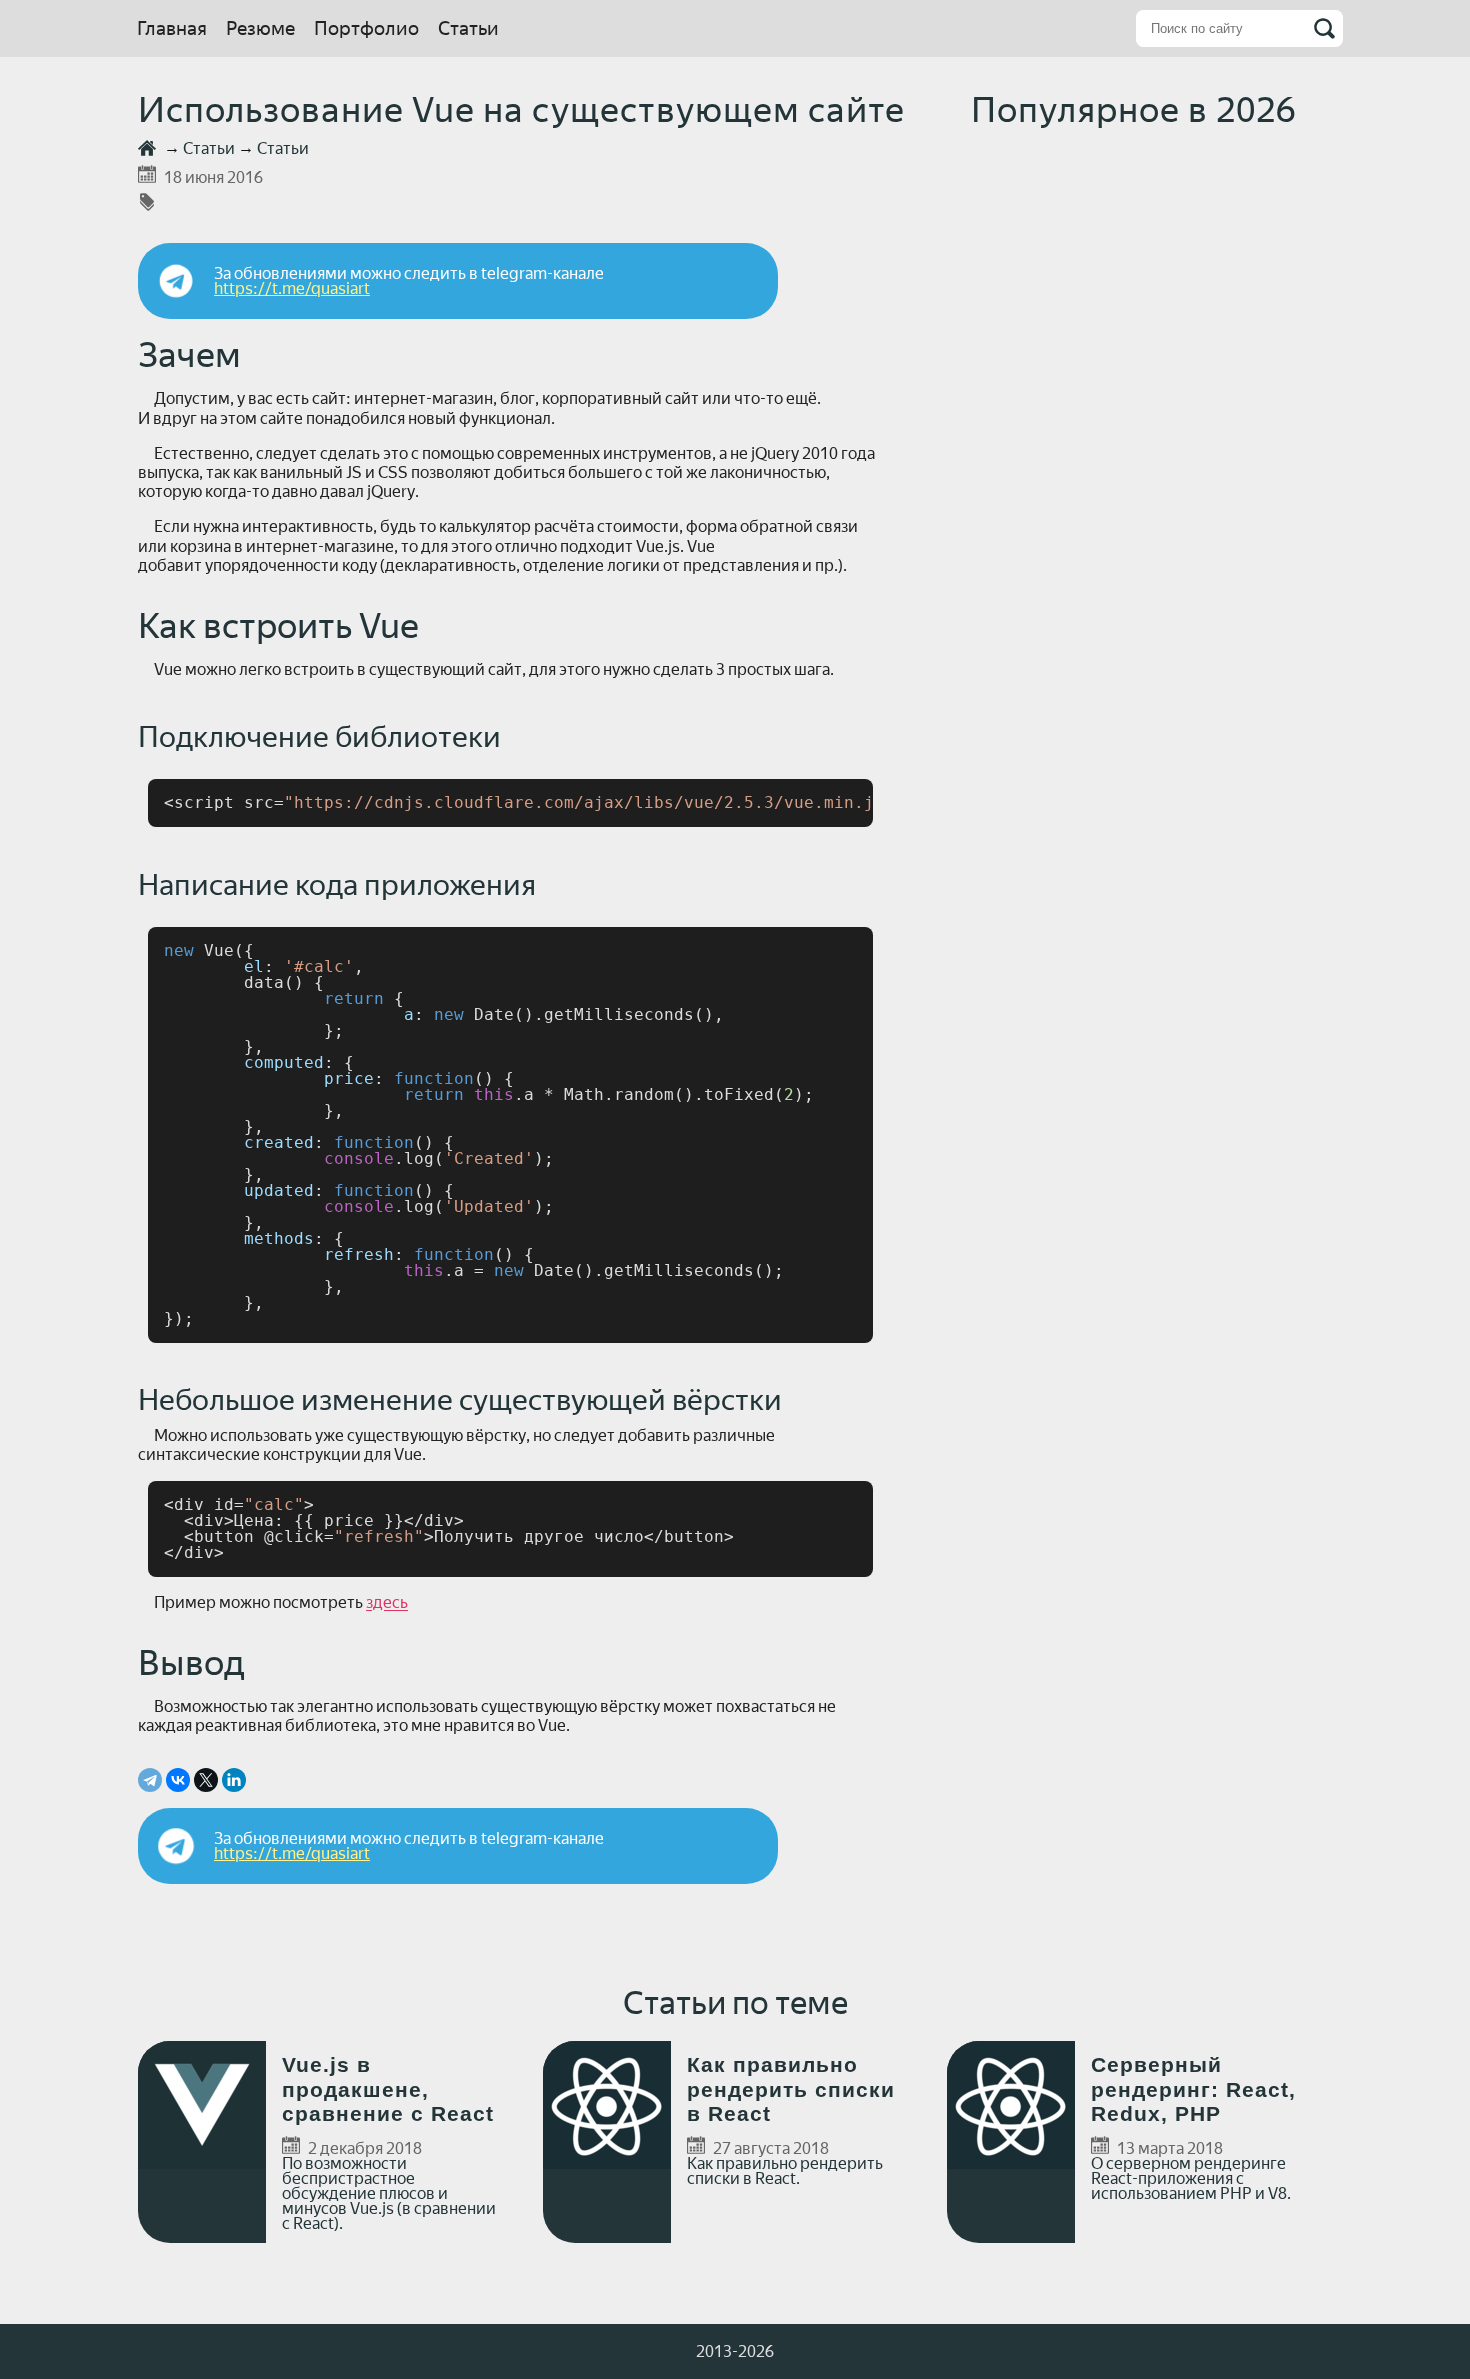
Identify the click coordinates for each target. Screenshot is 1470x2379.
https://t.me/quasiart (292, 288)
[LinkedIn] (234, 1780)
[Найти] (1324, 28)
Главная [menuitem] (172, 28)
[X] (206, 1780)
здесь (387, 1602)
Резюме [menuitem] (260, 28)
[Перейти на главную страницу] (149, 148)
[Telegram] (150, 1780)
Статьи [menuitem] (468, 28)
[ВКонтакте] (178, 1780)
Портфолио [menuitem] (366, 28)
